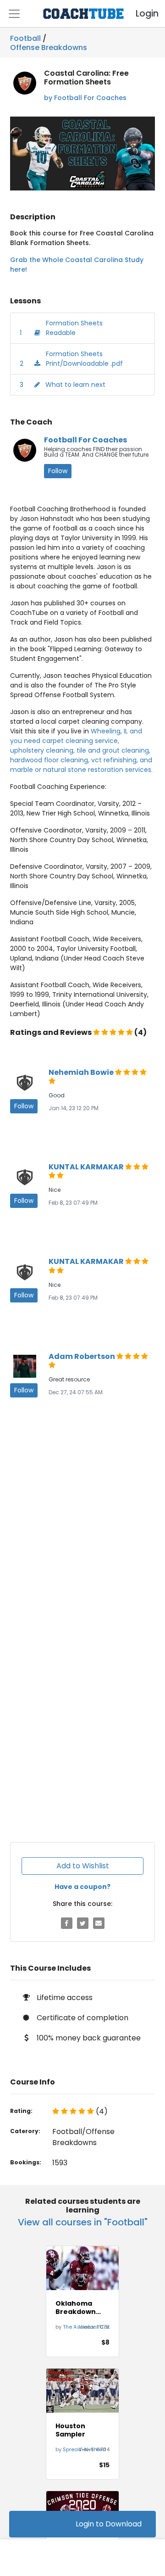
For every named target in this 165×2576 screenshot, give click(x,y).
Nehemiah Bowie (82, 1072)
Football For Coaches (85, 440)
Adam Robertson (82, 1356)
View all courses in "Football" (83, 2222)
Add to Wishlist (83, 1866)
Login (139, 14)
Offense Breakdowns (49, 46)
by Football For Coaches (85, 98)
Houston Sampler (70, 2430)
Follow (58, 471)
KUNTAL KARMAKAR (87, 1167)
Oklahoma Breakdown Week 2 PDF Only (76, 2308)
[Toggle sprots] (14, 14)
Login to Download (109, 2524)
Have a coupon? (82, 1887)
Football (25, 38)
